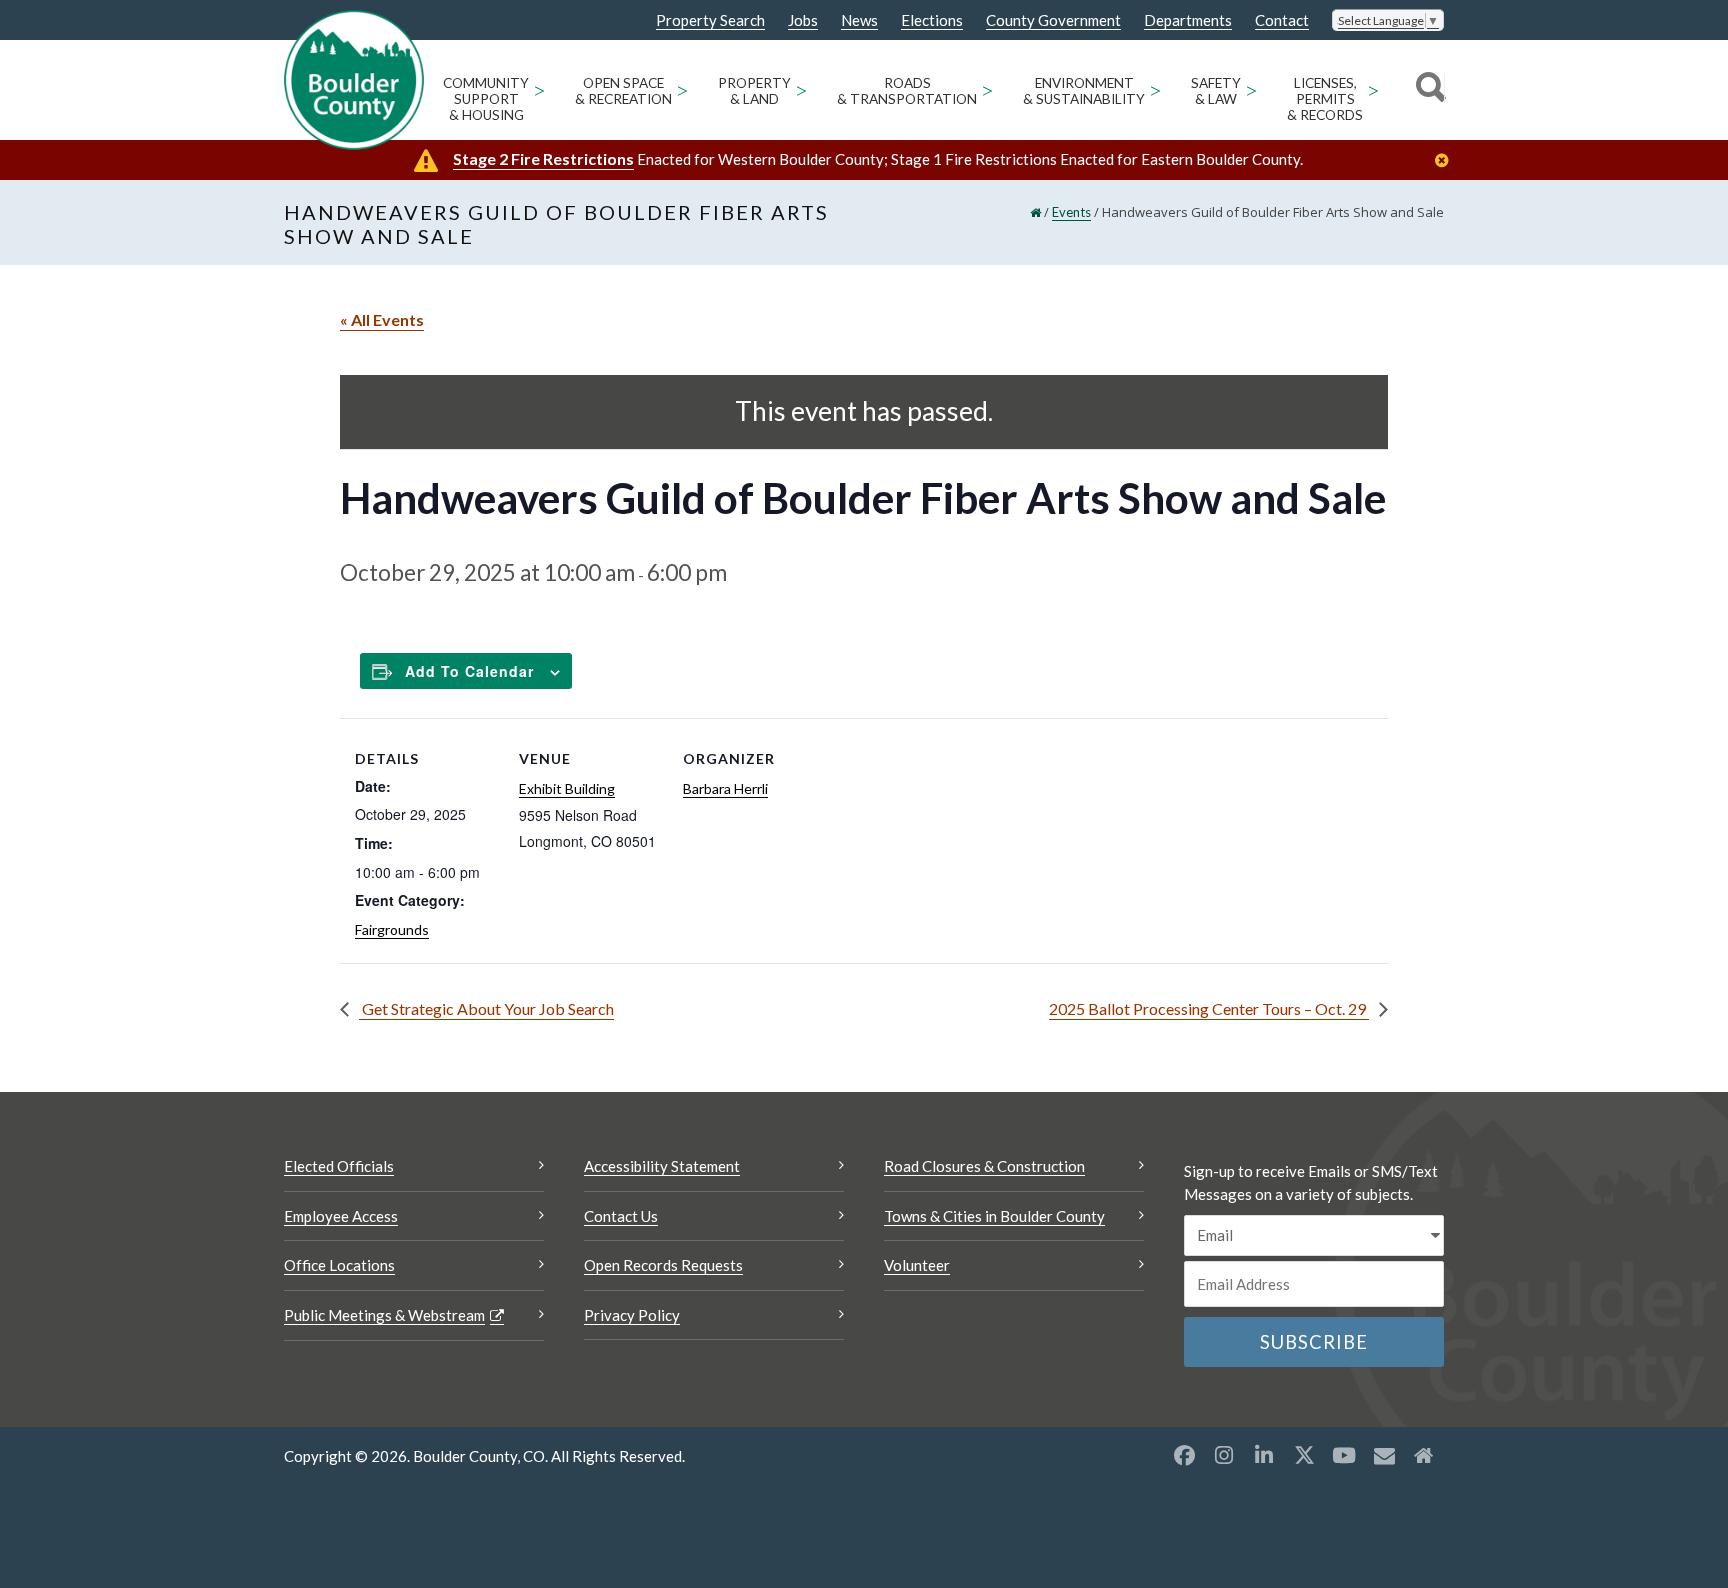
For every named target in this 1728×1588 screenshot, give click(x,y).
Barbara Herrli (725, 788)
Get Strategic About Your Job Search (486, 1008)
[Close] (1447, 160)
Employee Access (341, 1216)
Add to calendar (469, 671)
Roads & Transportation (907, 91)
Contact (1282, 20)
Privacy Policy (632, 1315)
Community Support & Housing (486, 99)
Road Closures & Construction (984, 1166)
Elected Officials (339, 1166)
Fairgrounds (392, 929)
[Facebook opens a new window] (1184, 1455)
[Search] (1427, 90)
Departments (1188, 20)
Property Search (710, 21)
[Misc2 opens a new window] (1424, 1455)
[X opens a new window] (1304, 1455)
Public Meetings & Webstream (384, 1315)
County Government (1053, 20)
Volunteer (917, 1265)
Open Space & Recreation (623, 91)
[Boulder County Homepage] (354, 80)
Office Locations (339, 1265)
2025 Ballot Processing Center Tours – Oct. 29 (1209, 1008)
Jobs (803, 20)
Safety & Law (1216, 91)
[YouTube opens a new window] (1344, 1455)
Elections (932, 20)
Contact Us (621, 1216)
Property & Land (754, 91)
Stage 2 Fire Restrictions (543, 158)
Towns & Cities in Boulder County (994, 1216)
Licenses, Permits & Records (1325, 99)
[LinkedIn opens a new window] (1264, 1455)
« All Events (382, 319)
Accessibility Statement (662, 1166)
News (859, 20)
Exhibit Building (567, 788)
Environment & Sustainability (1084, 91)
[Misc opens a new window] (1384, 1455)
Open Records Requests (663, 1265)
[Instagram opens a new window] (1224, 1455)
